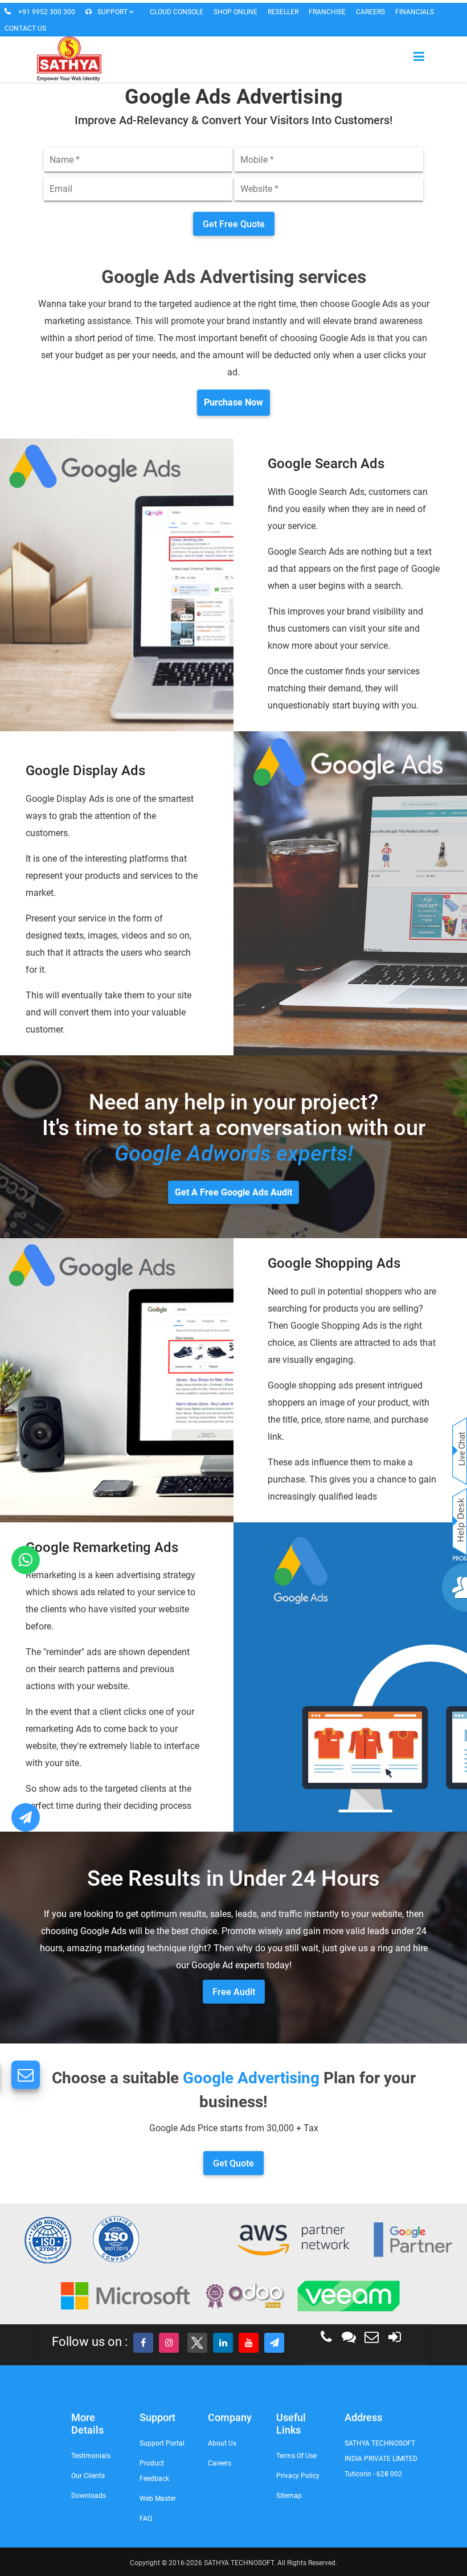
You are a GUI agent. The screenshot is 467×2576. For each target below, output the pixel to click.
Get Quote (233, 2163)
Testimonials (91, 2456)
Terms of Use (296, 2456)
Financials (415, 12)
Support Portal (162, 2443)
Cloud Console (177, 12)
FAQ (146, 2518)
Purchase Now (233, 402)
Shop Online (235, 12)
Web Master (158, 2499)
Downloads (89, 2496)
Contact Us (25, 28)
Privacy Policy (298, 2476)
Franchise (327, 12)
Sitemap (289, 2496)
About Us (222, 2443)
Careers (370, 12)
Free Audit (234, 1992)
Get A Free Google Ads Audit (233, 1192)
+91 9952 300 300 (47, 12)
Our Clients (88, 2476)
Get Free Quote (234, 224)
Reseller (283, 12)
